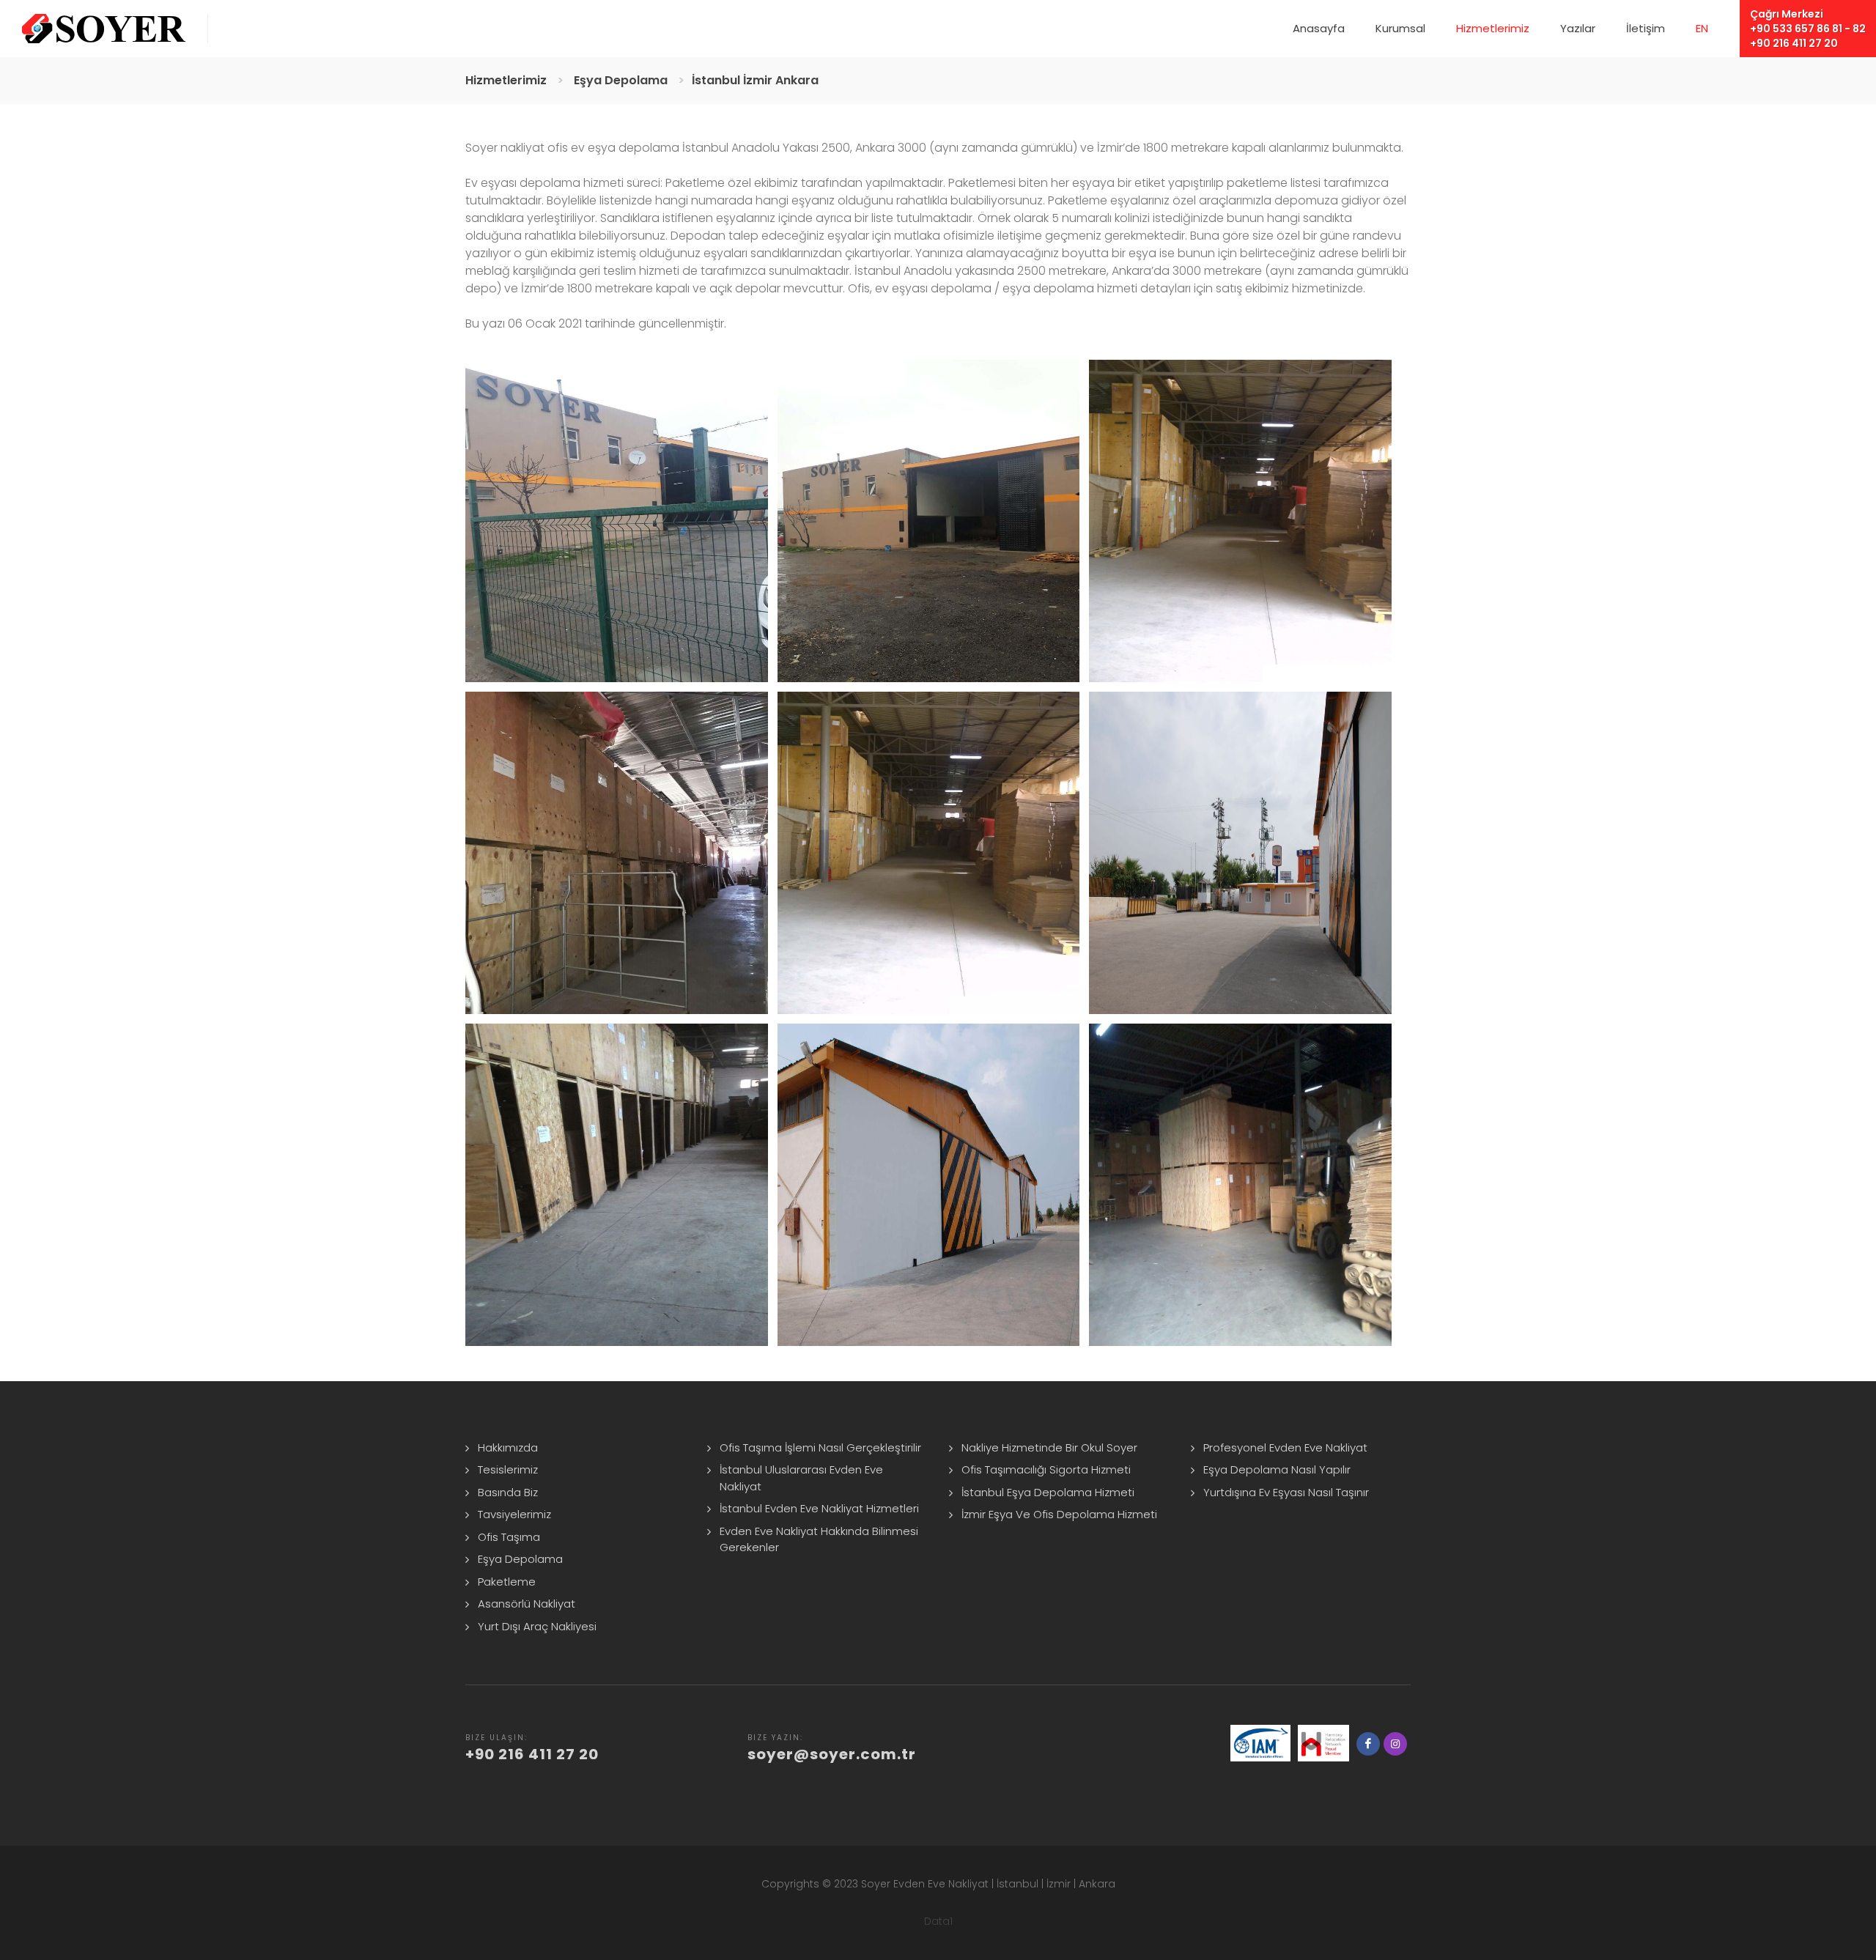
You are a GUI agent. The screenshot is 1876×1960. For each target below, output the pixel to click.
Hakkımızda (508, 1447)
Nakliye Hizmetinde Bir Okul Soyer (1049, 1447)
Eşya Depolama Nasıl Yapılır (1277, 1469)
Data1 (938, 1921)
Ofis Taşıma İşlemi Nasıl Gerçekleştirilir (820, 1447)
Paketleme (507, 1582)
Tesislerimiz (508, 1469)
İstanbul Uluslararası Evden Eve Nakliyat (801, 1478)
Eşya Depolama (520, 1559)
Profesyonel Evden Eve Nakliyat (1285, 1447)
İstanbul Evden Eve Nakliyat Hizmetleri (819, 1508)
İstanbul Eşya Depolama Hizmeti (1048, 1492)
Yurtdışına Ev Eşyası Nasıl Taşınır (1286, 1492)
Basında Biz (508, 1492)
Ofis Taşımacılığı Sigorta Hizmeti (1046, 1469)
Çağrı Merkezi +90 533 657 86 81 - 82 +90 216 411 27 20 (1808, 29)
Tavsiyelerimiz (514, 1514)
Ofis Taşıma (509, 1537)
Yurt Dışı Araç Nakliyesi (537, 1626)
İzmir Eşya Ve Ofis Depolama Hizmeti (1059, 1514)
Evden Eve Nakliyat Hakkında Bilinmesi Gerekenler (819, 1539)
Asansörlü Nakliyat (527, 1604)
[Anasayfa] (104, 29)
